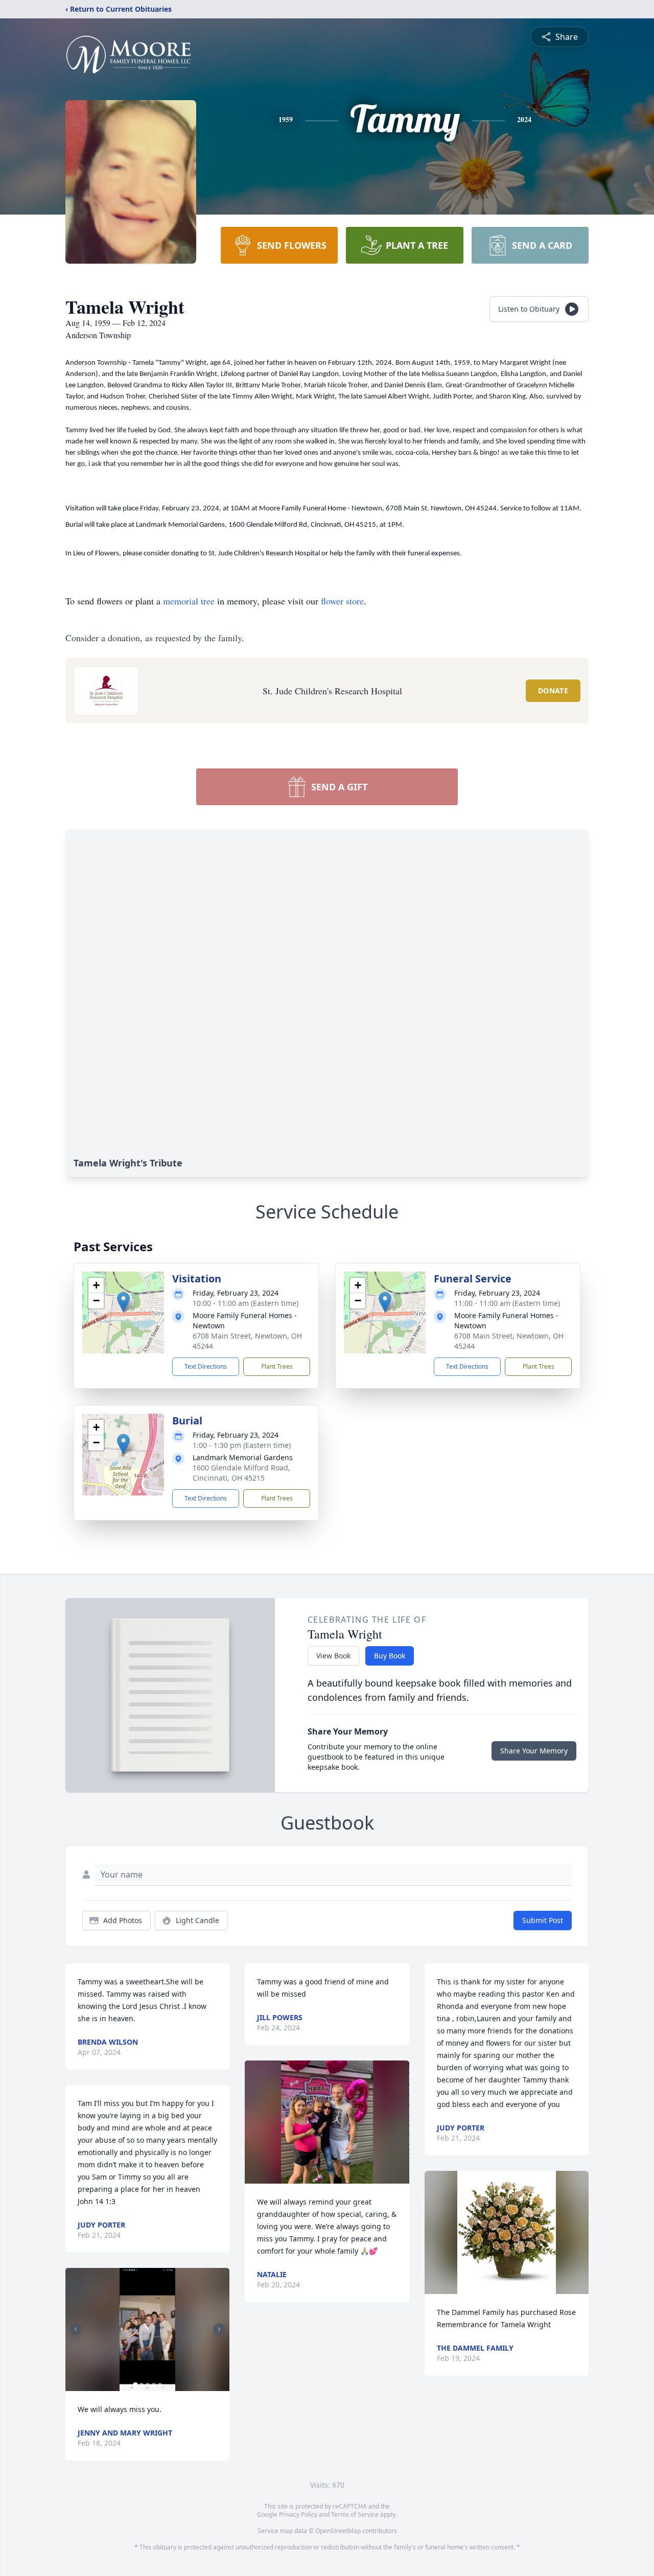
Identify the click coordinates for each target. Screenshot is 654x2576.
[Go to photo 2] (142, 2385)
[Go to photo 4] (154, 2385)
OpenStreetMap (338, 2531)
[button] (123, 1302)
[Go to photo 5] (160, 2385)
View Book (333, 1656)
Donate (553, 690)
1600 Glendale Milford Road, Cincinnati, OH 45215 (241, 1473)
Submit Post (543, 1920)
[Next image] (219, 2329)
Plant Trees (277, 1366)
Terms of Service (355, 2514)
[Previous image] (76, 2329)
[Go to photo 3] (148, 2385)
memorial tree (189, 601)
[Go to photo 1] (135, 2385)
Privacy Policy (298, 2514)
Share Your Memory (534, 1751)
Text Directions (206, 1366)
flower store (342, 601)
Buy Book (390, 1656)
